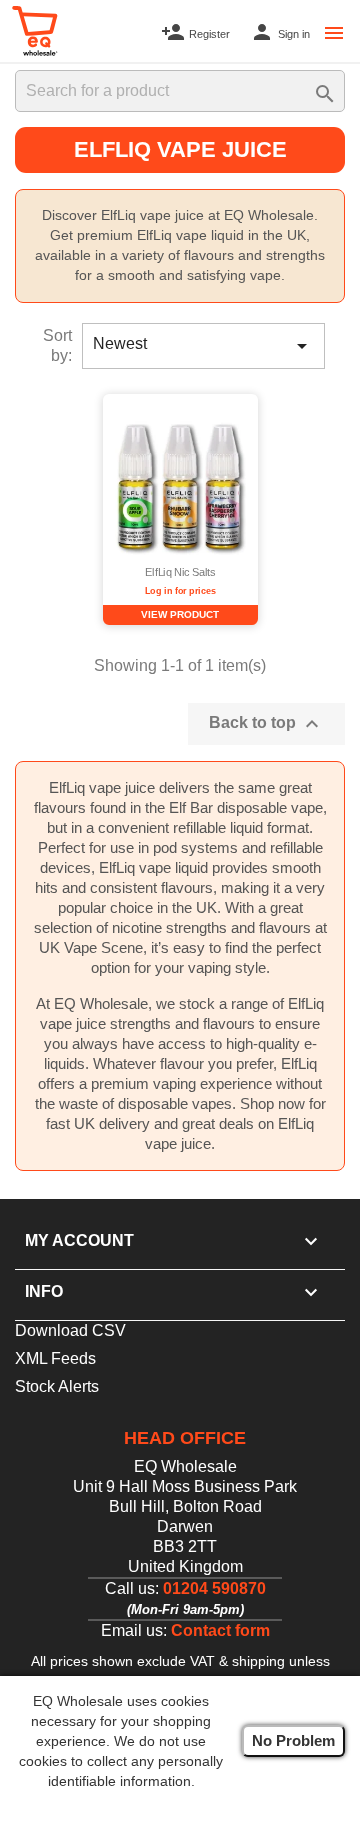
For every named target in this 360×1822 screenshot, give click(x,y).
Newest (203, 346)
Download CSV (70, 1330)
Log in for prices (180, 591)
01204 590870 (214, 1588)
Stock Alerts (57, 1386)
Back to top (266, 724)
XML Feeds (55, 1358)
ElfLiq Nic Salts (180, 573)
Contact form (220, 1630)
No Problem (293, 1740)
